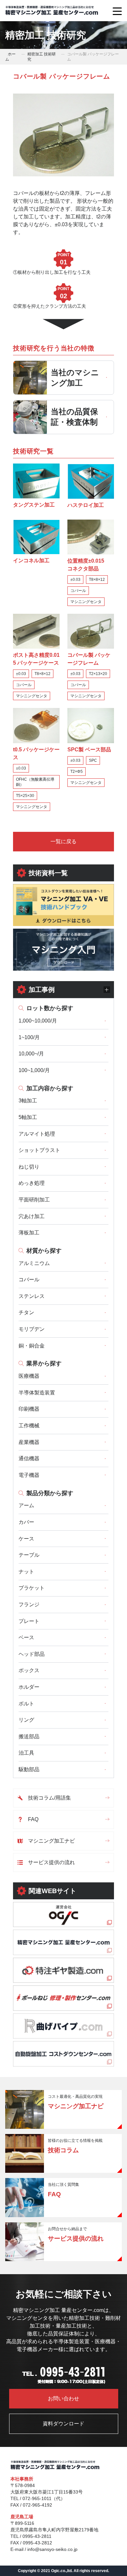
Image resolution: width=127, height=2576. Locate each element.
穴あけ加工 (32, 1216)
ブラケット (32, 1588)
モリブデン (32, 1329)
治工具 (26, 1753)
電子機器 (29, 1475)
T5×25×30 (25, 796)
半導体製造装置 (37, 1393)
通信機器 (29, 1458)
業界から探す (44, 1363)
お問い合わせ (63, 2399)
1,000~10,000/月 (38, 1021)
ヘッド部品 (32, 1654)
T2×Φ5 (77, 772)
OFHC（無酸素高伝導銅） (35, 782)
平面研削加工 (34, 1200)
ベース (26, 1637)
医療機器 (29, 1376)
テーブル (29, 1555)
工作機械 (29, 1426)
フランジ (29, 1604)
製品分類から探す (50, 1493)
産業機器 (29, 1442)
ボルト (26, 1704)
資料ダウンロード (63, 2424)
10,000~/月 (31, 1054)
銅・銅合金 (32, 1346)
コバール (29, 1280)
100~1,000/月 (34, 1070)
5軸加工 (28, 1117)
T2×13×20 (98, 674)
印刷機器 (29, 1409)
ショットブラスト (39, 1150)
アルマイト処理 (37, 1134)
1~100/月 (29, 1037)
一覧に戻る (63, 841)
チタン (26, 1312)
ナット (26, 1572)
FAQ (33, 1819)
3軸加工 (28, 1101)
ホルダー (29, 1687)
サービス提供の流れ (51, 1862)
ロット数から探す (50, 1008)
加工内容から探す (50, 1088)
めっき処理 (32, 1183)
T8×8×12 (97, 580)
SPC (93, 760)
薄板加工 (29, 1233)
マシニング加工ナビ (51, 1841)
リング (26, 1720)
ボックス (29, 1670)
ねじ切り (29, 1167)
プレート (29, 1621)
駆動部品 (29, 1769)
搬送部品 (29, 1737)
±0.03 (75, 580)
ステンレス (32, 1296)
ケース (26, 1539)
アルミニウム (34, 1263)
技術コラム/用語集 (49, 1798)
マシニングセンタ (86, 602)
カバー (26, 1522)
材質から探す (44, 1251)
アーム (26, 1505)
